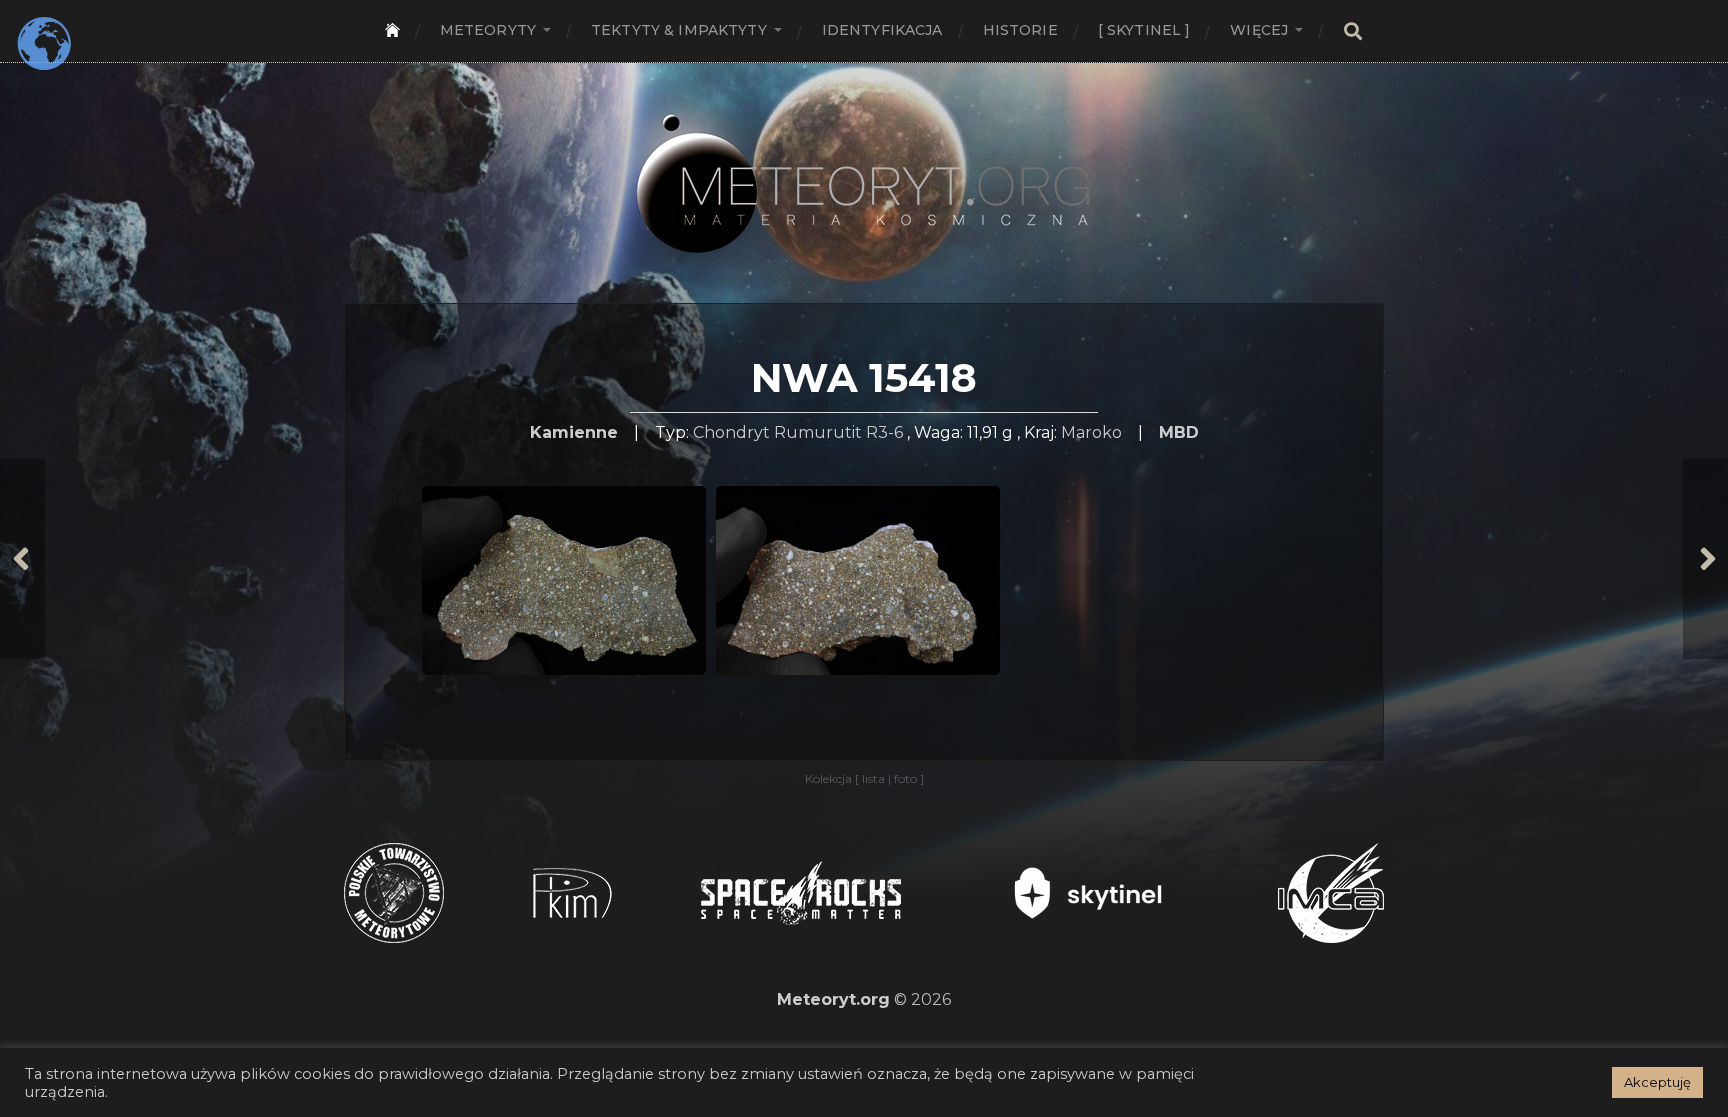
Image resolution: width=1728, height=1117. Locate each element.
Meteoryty (488, 30)
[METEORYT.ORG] (864, 161)
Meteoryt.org (833, 999)
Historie (1020, 30)
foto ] (907, 778)
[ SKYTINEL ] (1144, 30)
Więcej (1259, 30)
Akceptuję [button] (1657, 1082)
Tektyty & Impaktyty (679, 30)
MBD (1179, 432)
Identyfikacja (882, 30)
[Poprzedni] (22, 559)
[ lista (871, 778)
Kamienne (574, 432)
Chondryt (731, 432)
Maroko (1091, 432)
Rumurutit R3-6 (838, 432)
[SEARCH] (1353, 31)
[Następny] (1705, 559)
